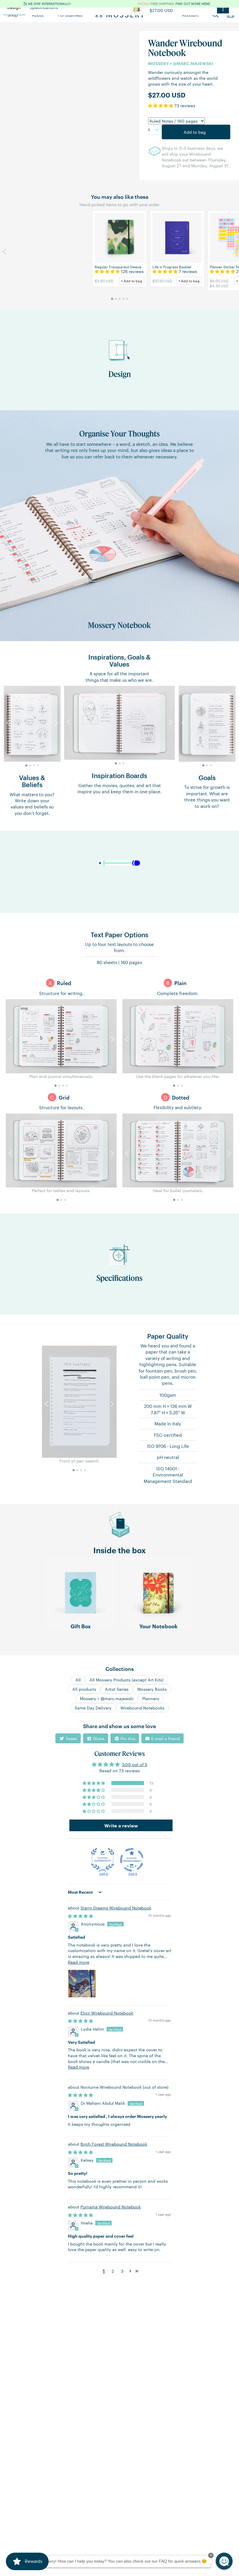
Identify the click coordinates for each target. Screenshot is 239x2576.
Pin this (127, 1738)
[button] (161, 105)
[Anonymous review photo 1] (82, 1984)
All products (84, 1689)
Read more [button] (79, 1962)
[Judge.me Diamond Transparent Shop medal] (132, 1860)
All (78, 1680)
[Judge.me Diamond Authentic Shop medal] (103, 1860)
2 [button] (113, 2271)
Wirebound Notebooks (142, 1708)
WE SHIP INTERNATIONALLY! (49, 4)
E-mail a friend (165, 1738)
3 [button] (122, 2271)
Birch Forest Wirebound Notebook (114, 2144)
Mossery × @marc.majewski (107, 1698)
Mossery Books (152, 1689)
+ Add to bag (132, 281)
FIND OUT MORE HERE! (193, 4)
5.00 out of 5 (135, 1764)
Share (98, 1738)
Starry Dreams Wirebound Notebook (116, 1908)
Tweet (71, 1738)
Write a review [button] (121, 1825)
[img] (80, 1916)
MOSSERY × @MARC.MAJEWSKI (181, 63)
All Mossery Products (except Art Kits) (126, 1680)
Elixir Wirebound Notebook (107, 2013)
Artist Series (117, 1689)
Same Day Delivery (93, 1708)
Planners (151, 1698)
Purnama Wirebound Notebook (111, 2207)
